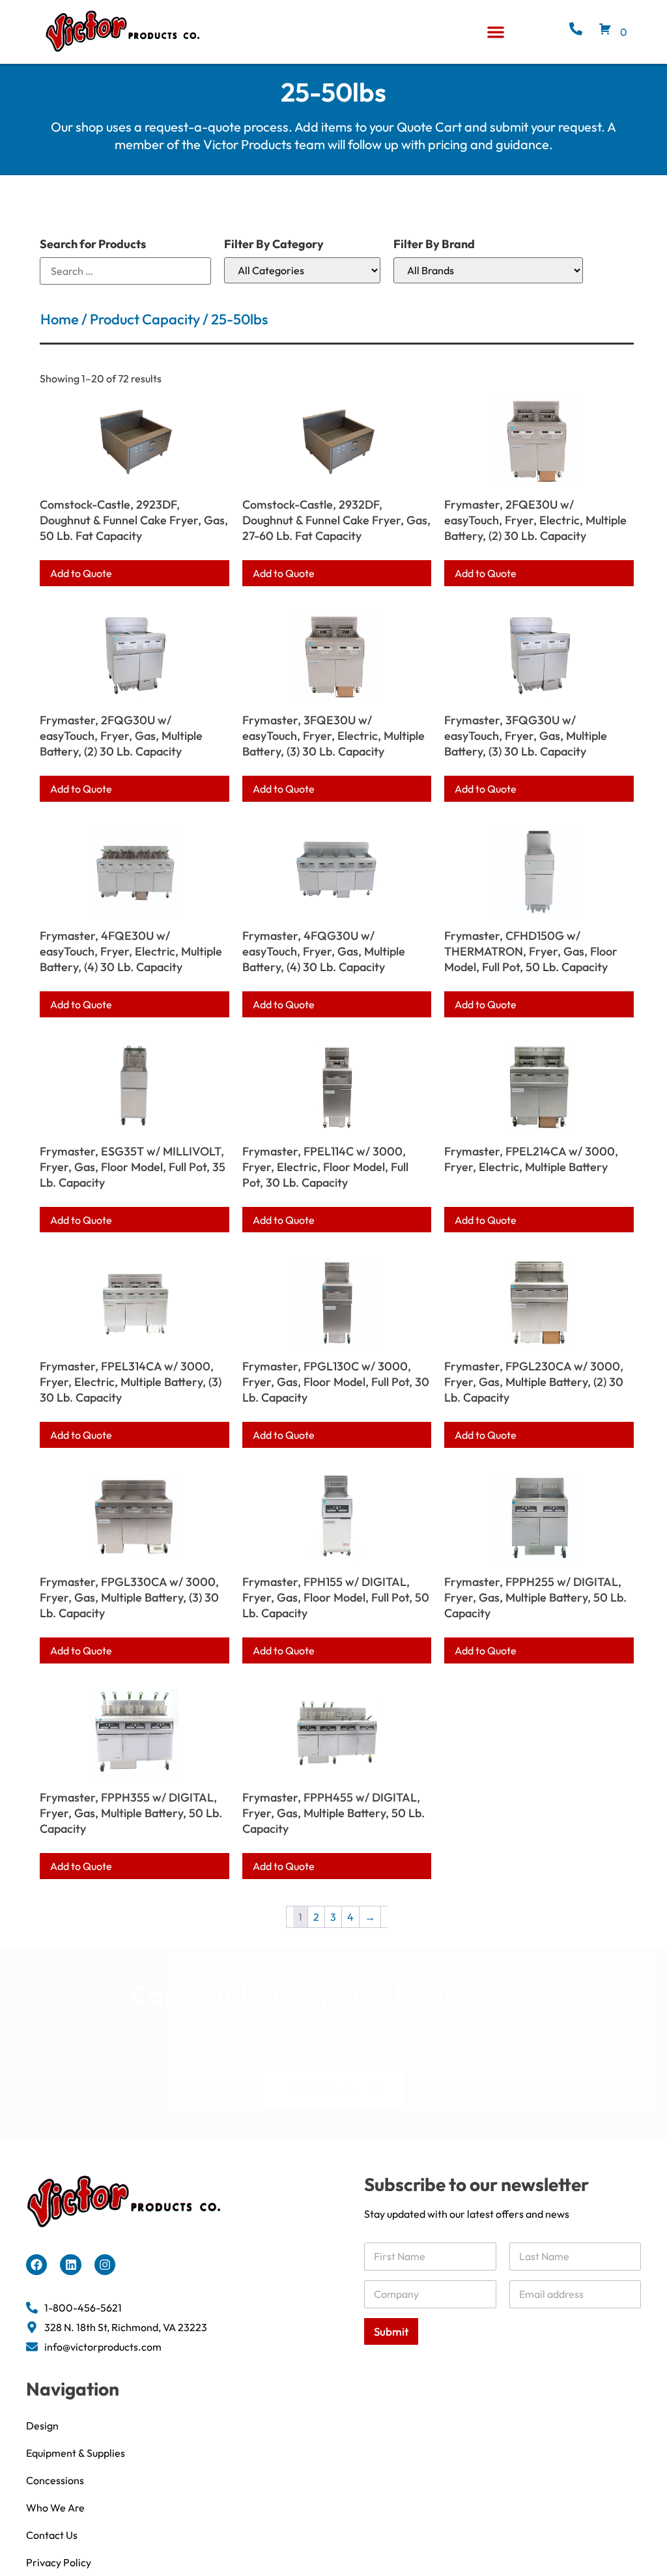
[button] (496, 32)
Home (60, 319)
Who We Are (55, 2508)
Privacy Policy (59, 2562)
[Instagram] (105, 2265)
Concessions (55, 2480)
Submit (391, 2331)
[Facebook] (36, 2265)
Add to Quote (81, 573)
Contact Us (52, 2535)
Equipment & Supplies (76, 2453)
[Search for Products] (125, 271)
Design (42, 2426)
